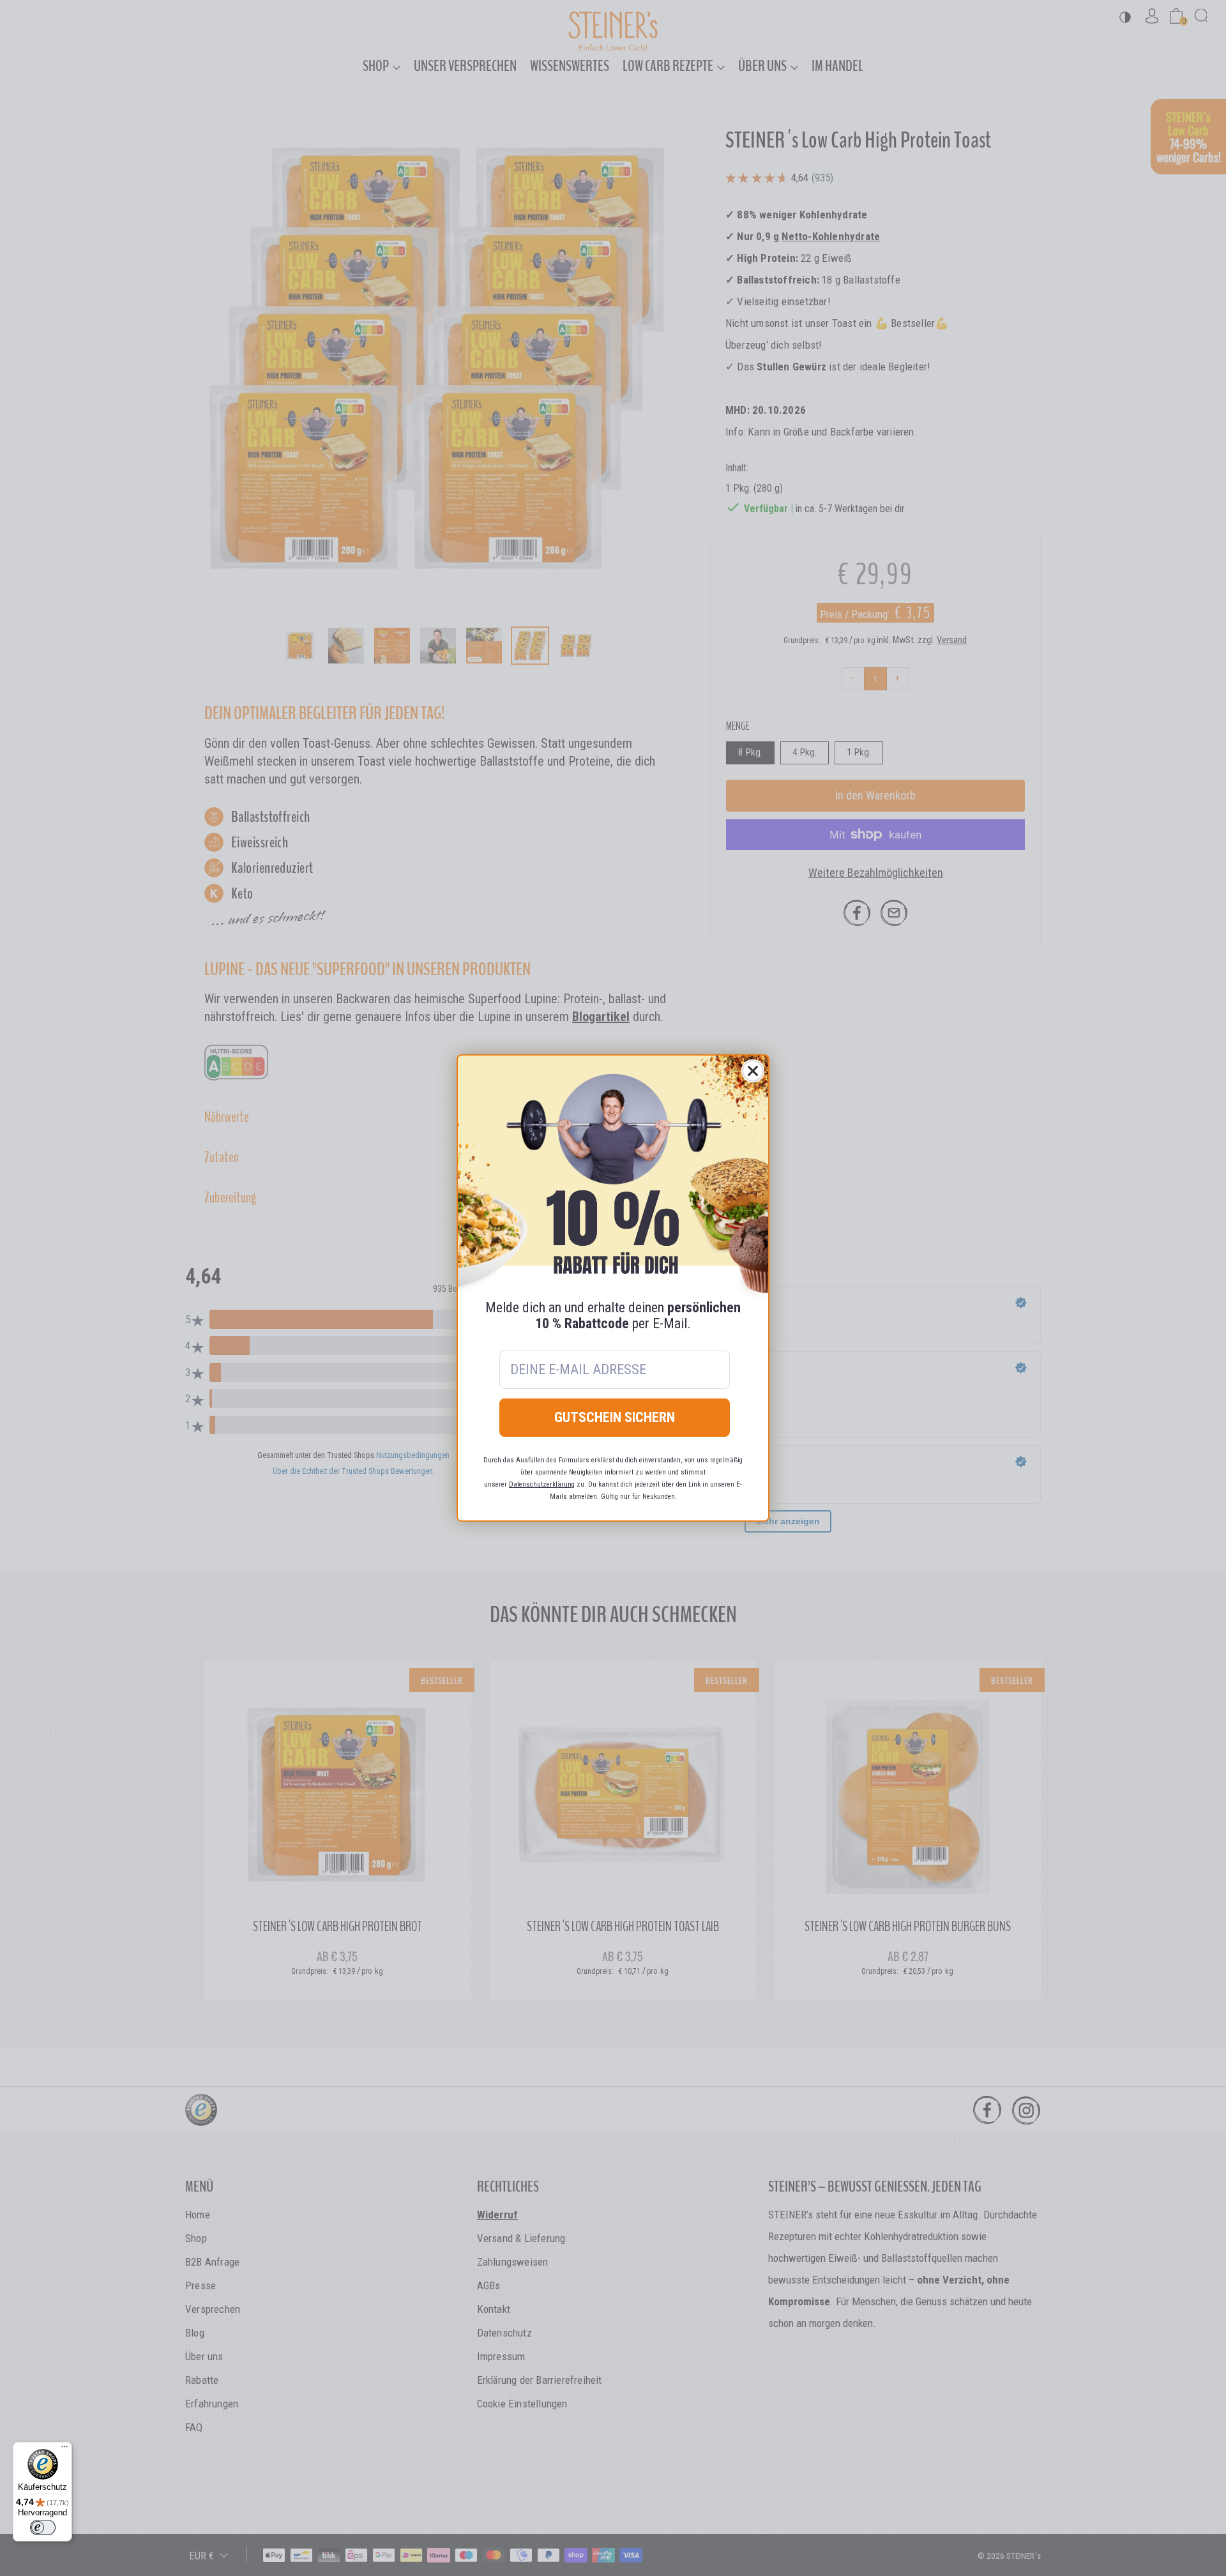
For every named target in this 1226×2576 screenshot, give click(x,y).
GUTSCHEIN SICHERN (615, 1417)
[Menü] (64, 2450)
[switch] (43, 2527)
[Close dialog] (753, 1071)
